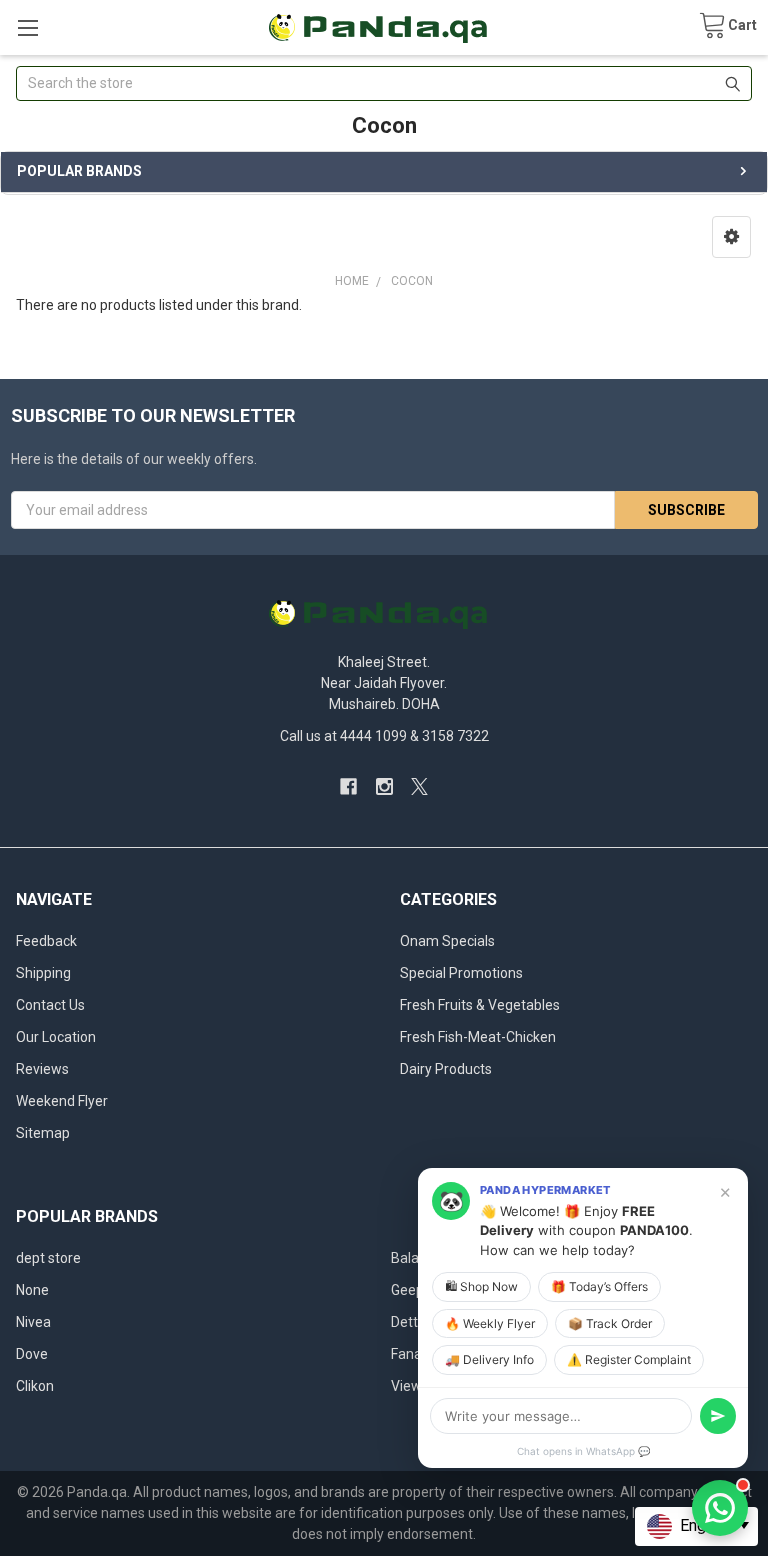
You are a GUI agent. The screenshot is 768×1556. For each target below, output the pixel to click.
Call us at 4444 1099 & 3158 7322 (384, 736)
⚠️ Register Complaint (629, 1359)
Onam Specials (447, 941)
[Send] (718, 1416)
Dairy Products (446, 1069)
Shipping (43, 973)
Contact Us (50, 1005)
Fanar (409, 1354)
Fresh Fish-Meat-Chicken (478, 1037)
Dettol (410, 1322)
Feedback (46, 941)
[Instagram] (384, 786)
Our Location (56, 1037)
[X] (419, 786)
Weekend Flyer (62, 1101)
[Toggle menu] (27, 27)
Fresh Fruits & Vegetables (480, 1005)
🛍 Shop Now (481, 1286)
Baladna (417, 1258)
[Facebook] (348, 786)
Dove (32, 1354)
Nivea (33, 1322)
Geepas (415, 1290)
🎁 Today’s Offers (599, 1286)
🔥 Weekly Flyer (490, 1323)
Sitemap (43, 1133)
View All (416, 1386)
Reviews (42, 1069)
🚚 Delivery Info (489, 1359)
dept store (48, 1258)
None (32, 1290)
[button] (731, 237)
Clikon (35, 1386)
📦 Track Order (610, 1323)
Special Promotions (461, 973)
